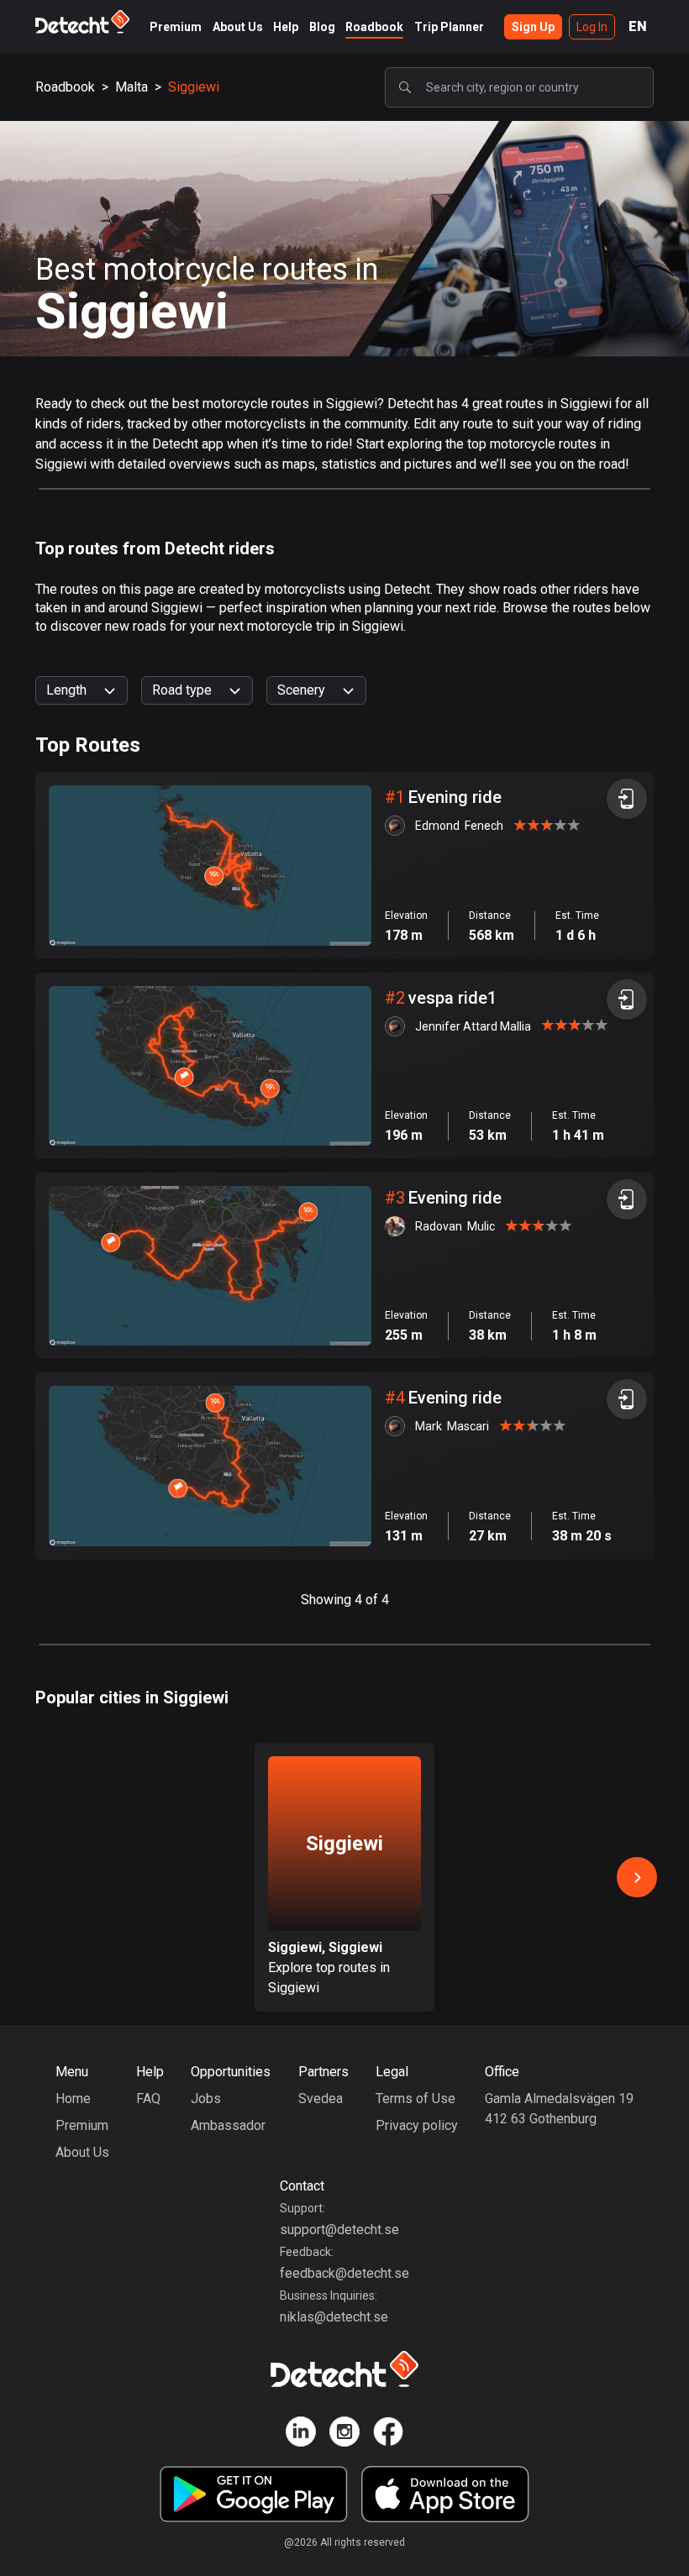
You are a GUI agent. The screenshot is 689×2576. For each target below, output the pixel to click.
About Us (238, 27)
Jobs (206, 2099)
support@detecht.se (339, 2230)
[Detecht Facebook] (388, 2434)
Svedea (321, 2099)
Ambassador (228, 2125)
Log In (592, 27)
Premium (176, 27)
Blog (322, 27)
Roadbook (374, 27)
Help (286, 27)
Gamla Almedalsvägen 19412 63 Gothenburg (559, 2109)
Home (73, 2099)
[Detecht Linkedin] (301, 2434)
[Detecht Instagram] (344, 2434)
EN (638, 26)
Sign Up (533, 27)
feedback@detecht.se (344, 2273)
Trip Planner (449, 27)
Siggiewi (194, 87)
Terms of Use (416, 2099)
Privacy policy (417, 2125)
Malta (131, 87)
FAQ (148, 2099)
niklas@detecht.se (334, 2317)
